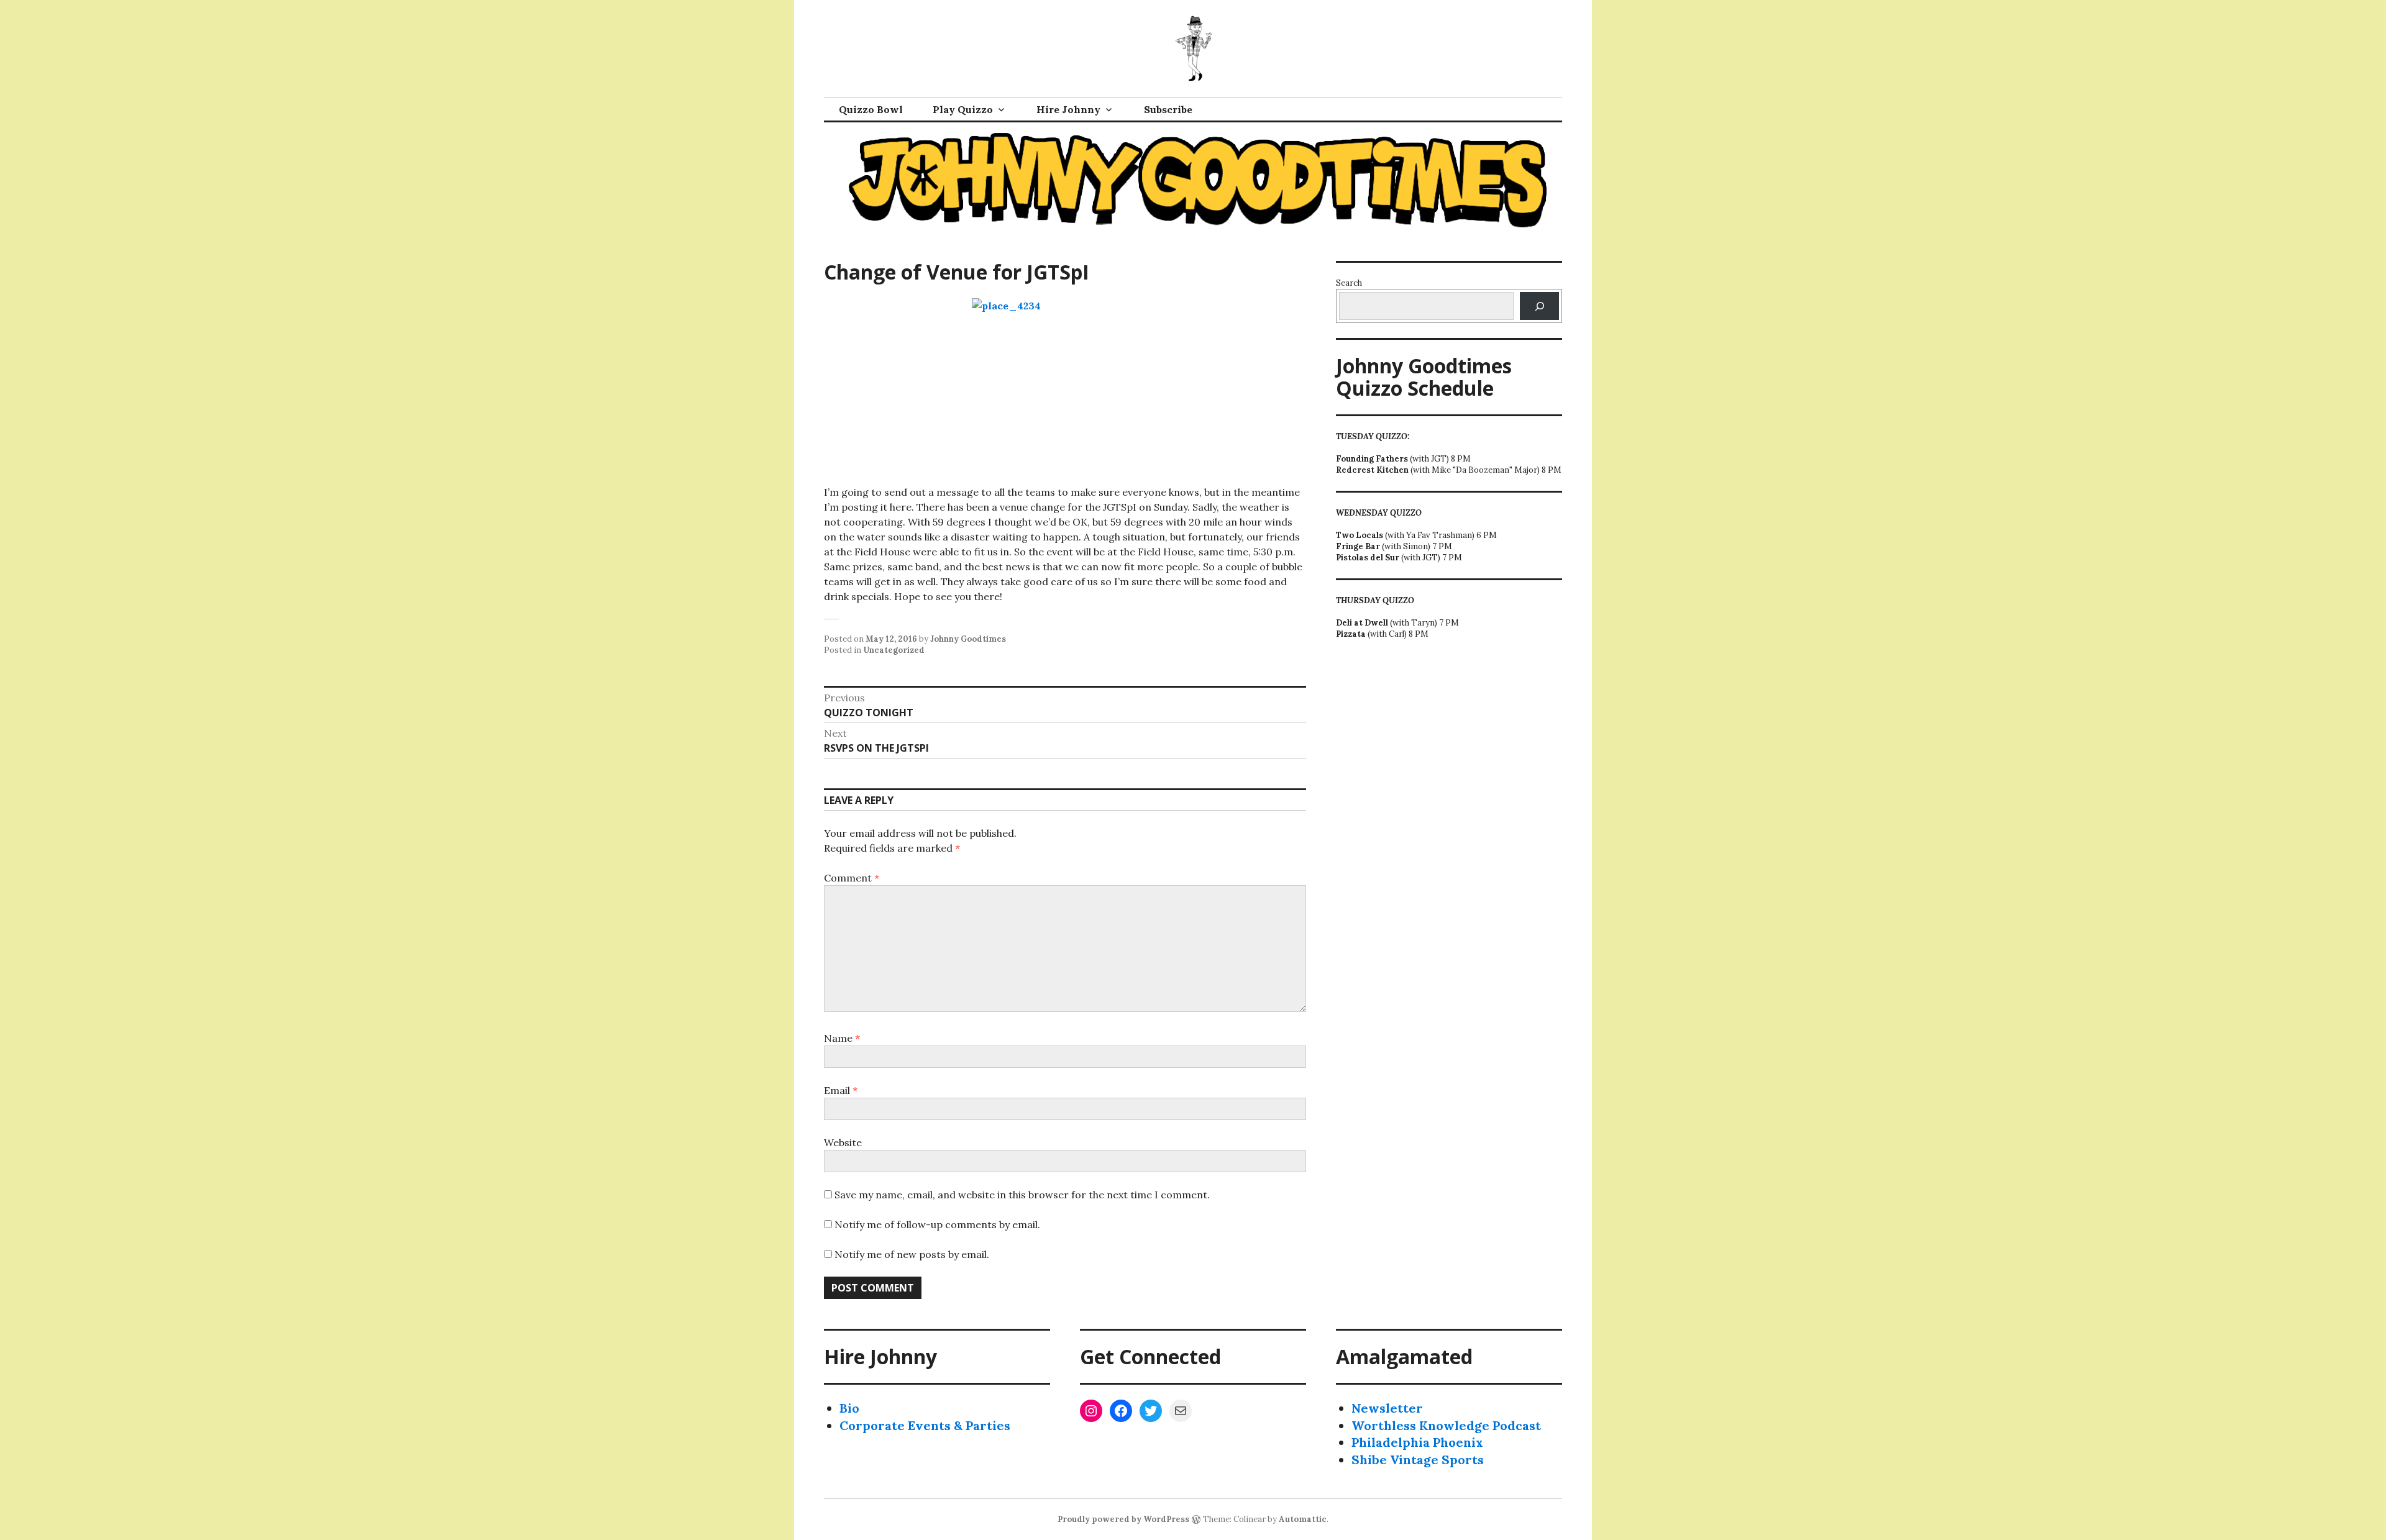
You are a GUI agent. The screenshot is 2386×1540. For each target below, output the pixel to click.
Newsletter (1387, 1408)
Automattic (1303, 1519)
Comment (852, 878)
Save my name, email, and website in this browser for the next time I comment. (1022, 1195)
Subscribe (1168, 109)
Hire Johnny (1068, 109)
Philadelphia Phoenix (1417, 1442)
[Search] (1539, 306)
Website (843, 1142)
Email (841, 1090)
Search (1349, 283)
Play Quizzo (963, 109)
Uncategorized (894, 650)
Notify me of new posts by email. (912, 1254)
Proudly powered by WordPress (1123, 1519)
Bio (849, 1408)
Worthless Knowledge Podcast (1446, 1425)
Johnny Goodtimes (968, 639)
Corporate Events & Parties (925, 1425)
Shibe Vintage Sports (1418, 1460)
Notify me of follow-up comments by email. (937, 1224)
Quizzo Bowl (871, 109)
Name (842, 1038)
